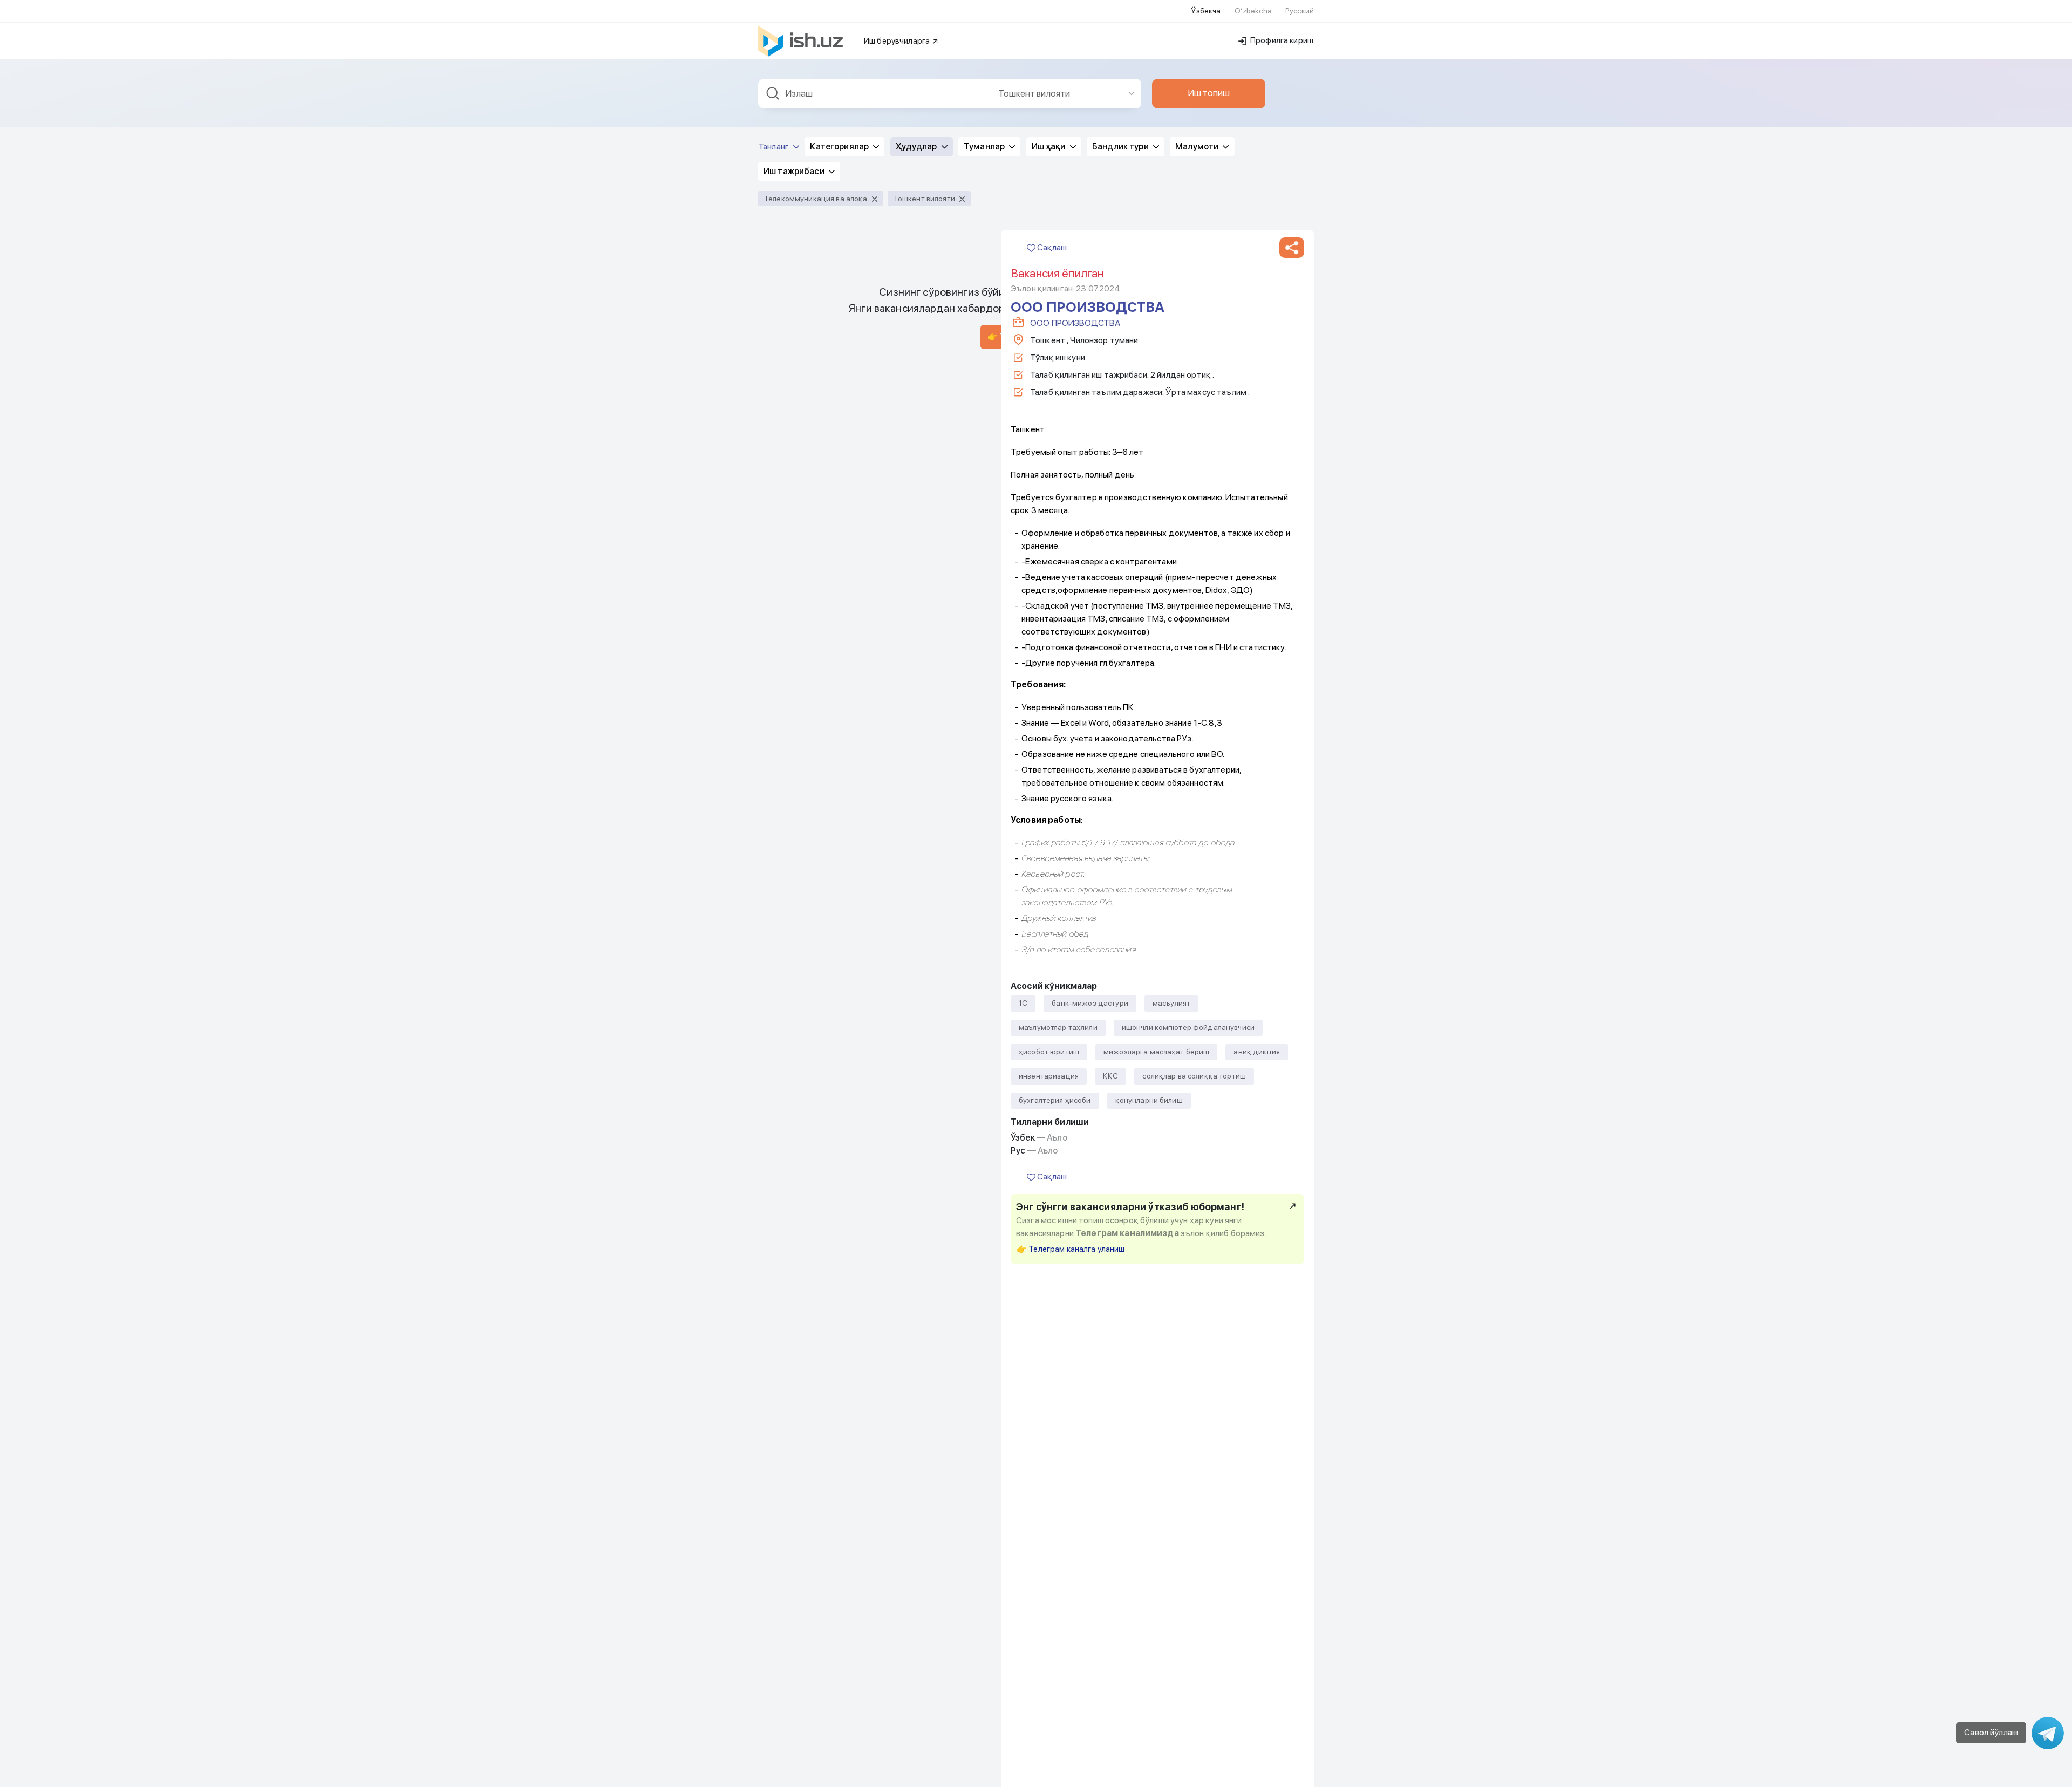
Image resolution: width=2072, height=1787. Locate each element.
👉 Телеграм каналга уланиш (1071, 1249)
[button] (1292, 248)
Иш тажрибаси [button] (795, 171)
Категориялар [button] (840, 146)
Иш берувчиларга (898, 41)
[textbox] (874, 94)
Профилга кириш (1281, 40)
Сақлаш (1051, 247)
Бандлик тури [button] (1121, 146)
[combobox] (874, 94)
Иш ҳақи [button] (1049, 146)
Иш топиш (1209, 93)
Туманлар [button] (985, 146)
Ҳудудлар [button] (917, 146)
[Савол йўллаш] (2048, 1733)
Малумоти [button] (1198, 146)
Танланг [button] (774, 146)
